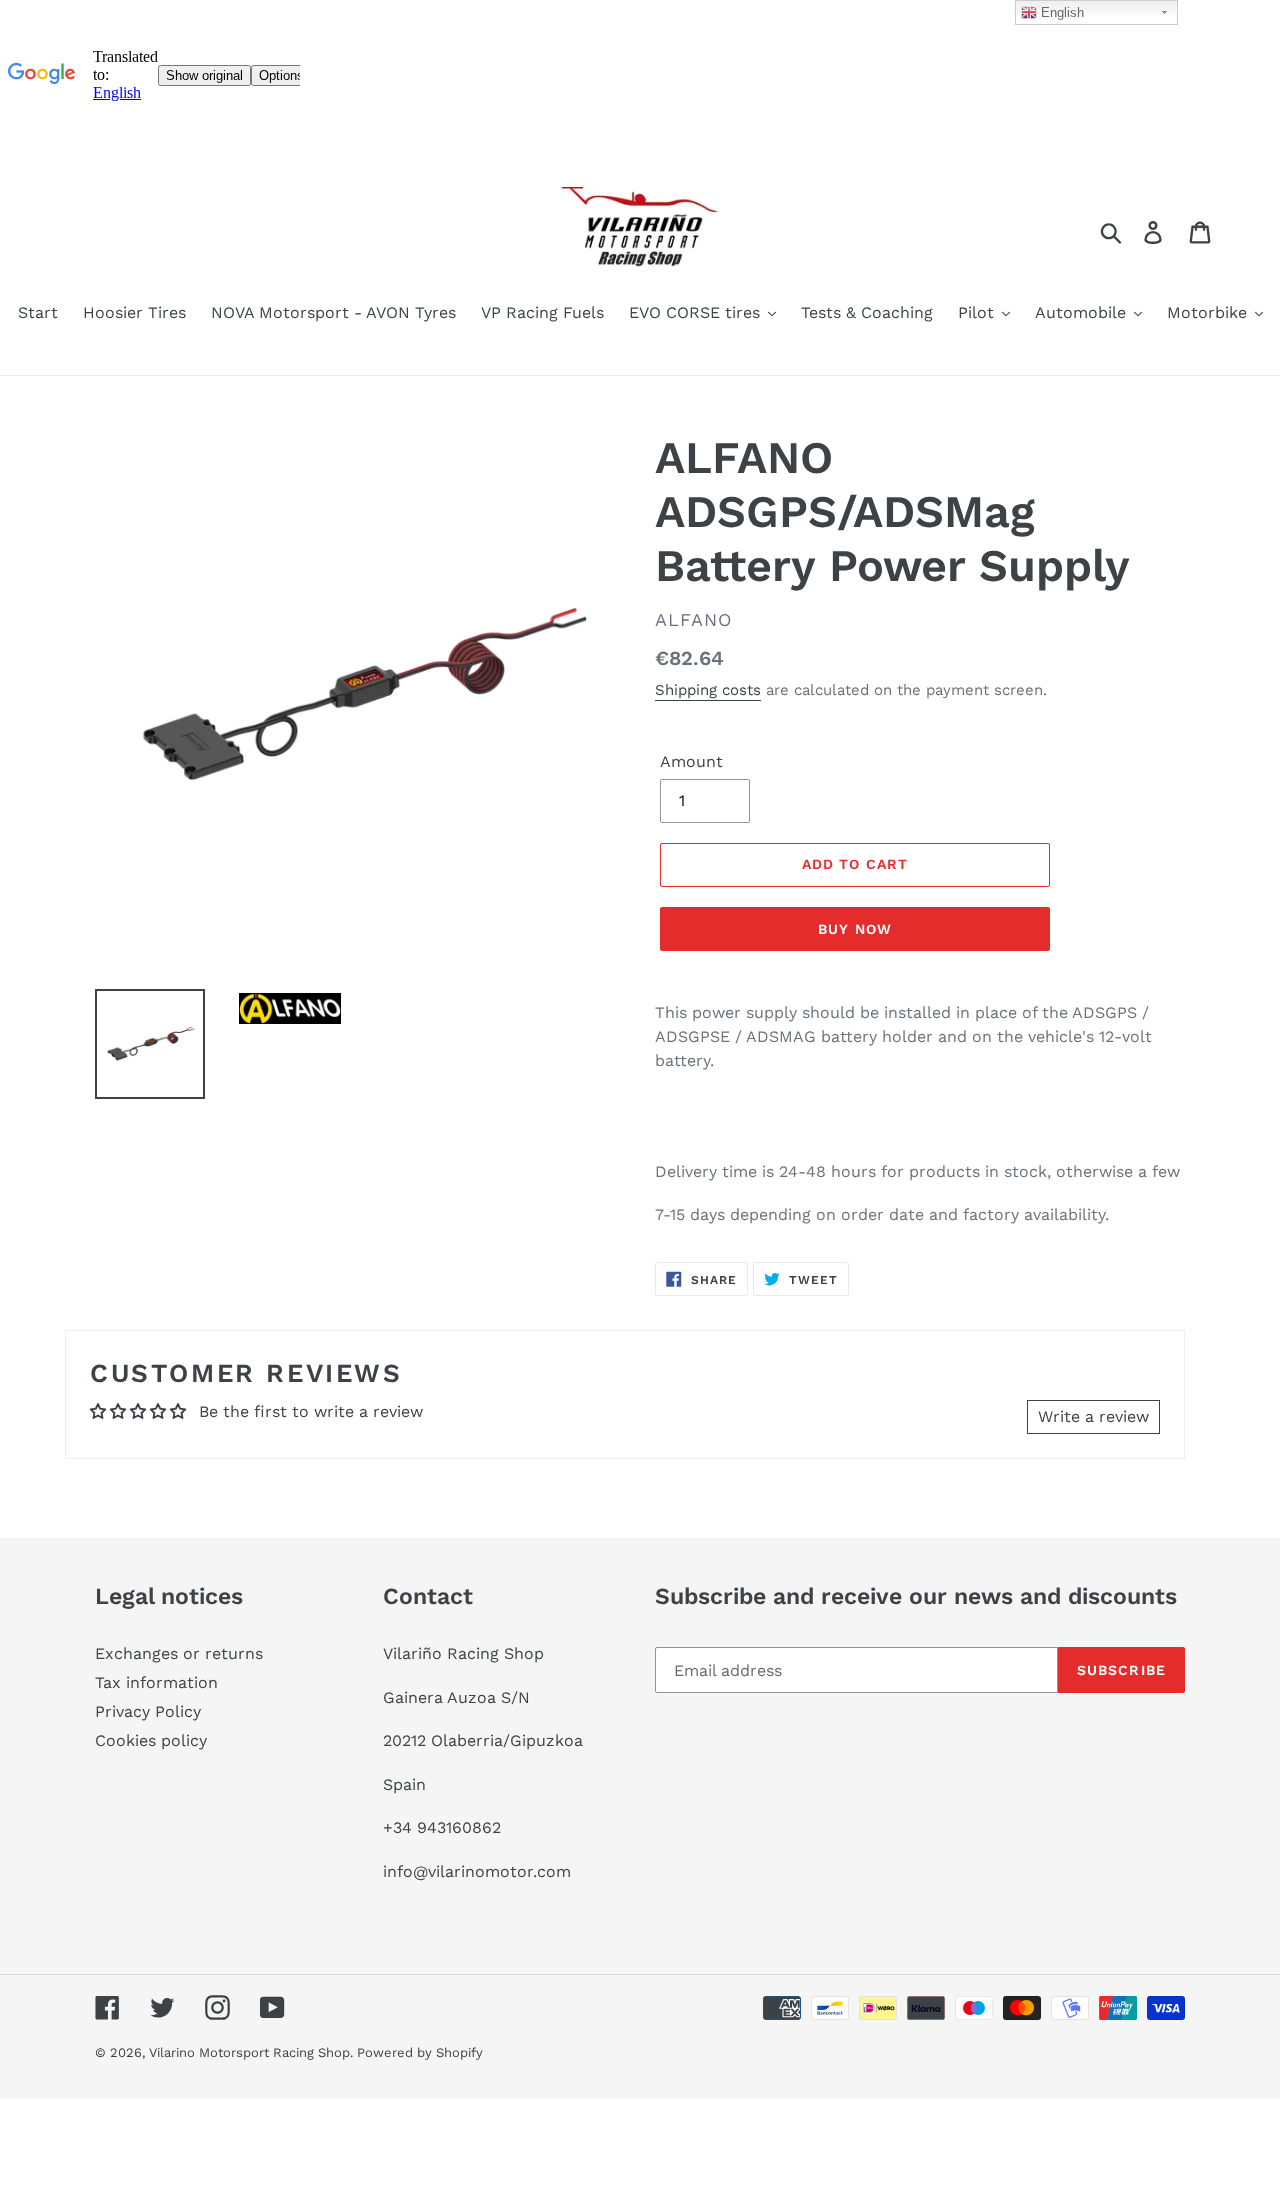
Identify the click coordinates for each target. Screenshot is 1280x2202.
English (1060, 12)
